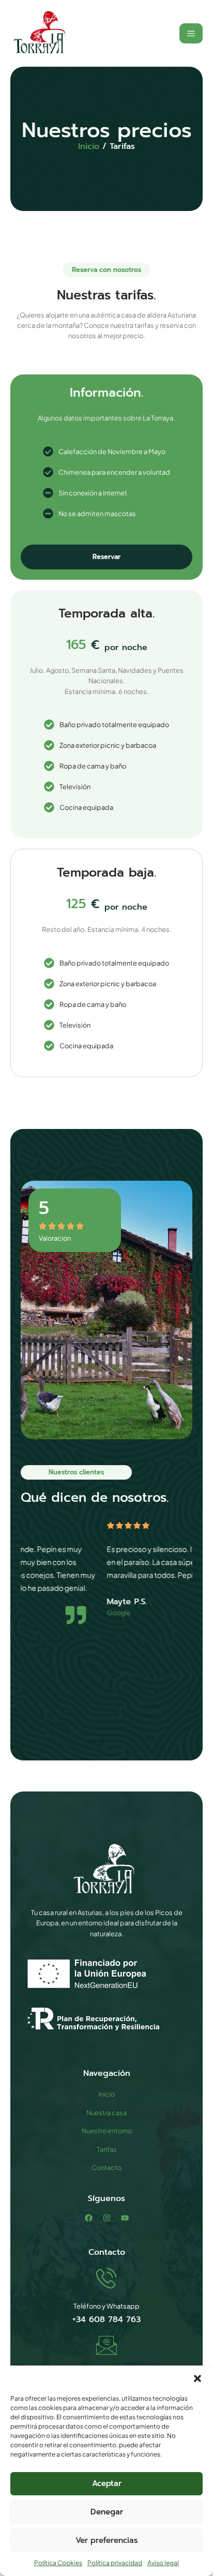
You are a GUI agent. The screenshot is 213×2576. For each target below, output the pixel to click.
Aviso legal (163, 2563)
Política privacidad (115, 2563)
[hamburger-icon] (191, 33)
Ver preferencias (106, 2540)
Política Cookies (58, 2563)
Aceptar (107, 2483)
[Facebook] (89, 2218)
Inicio (89, 146)
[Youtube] (125, 2218)
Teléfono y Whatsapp (106, 2306)
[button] (197, 2378)
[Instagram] (107, 2218)
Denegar (107, 2512)
